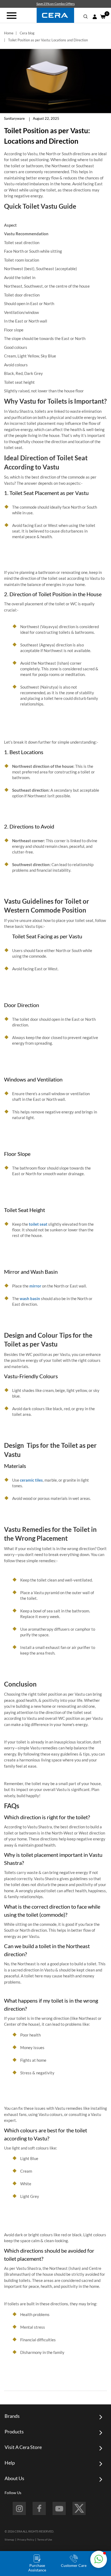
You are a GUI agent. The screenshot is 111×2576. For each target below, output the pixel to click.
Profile (95, 17)
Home (9, 33)
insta (19, 2508)
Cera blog (27, 33)
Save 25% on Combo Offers (55, 4)
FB (39, 2508)
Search (86, 17)
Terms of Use (45, 2539)
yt (59, 2508)
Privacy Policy (26, 2539)
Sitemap (9, 2539)
